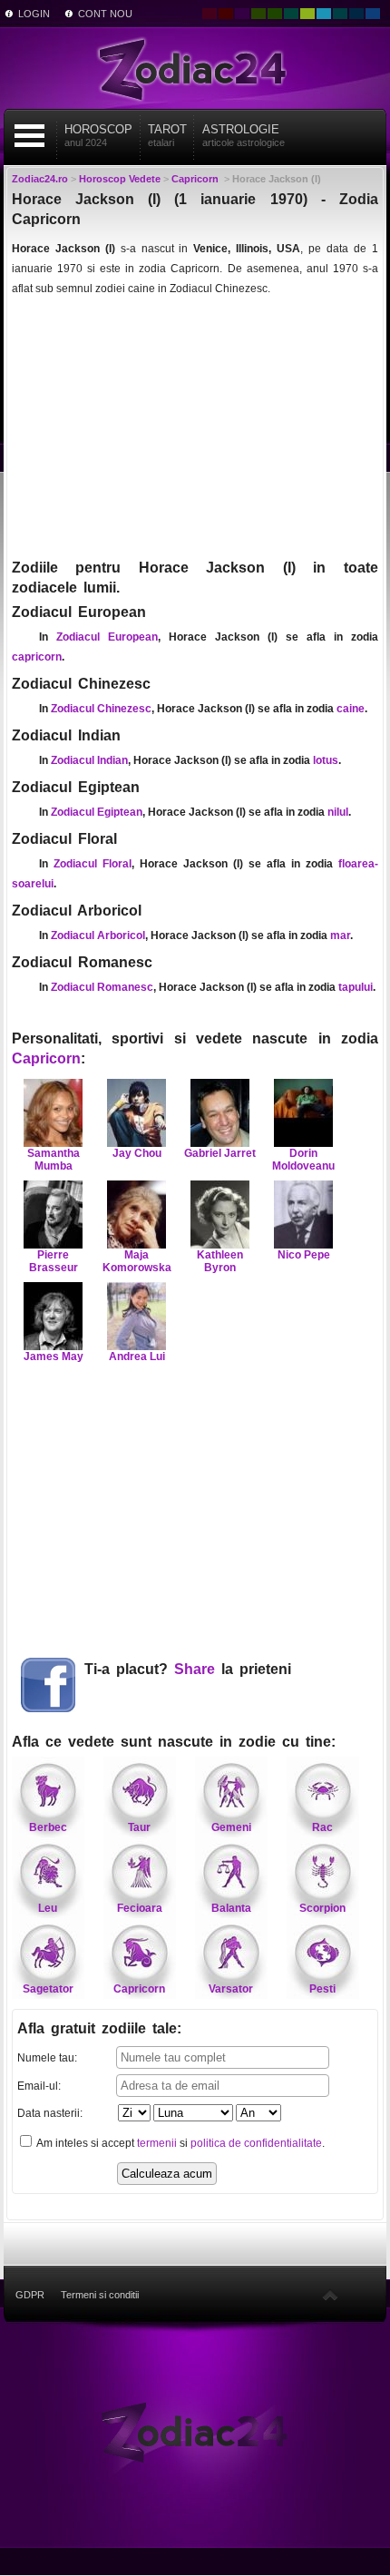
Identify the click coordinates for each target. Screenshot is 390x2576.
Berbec (48, 1827)
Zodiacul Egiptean (97, 812)
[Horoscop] (195, 2431)
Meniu (30, 136)
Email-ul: (39, 2086)
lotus (326, 760)
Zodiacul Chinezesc (101, 709)
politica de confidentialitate (256, 2143)
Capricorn (46, 1058)
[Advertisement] (195, 426)
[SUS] (330, 2295)
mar (340, 935)
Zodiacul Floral (93, 864)
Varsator (231, 1989)
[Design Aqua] (324, 14)
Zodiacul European (107, 637)
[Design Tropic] (291, 14)
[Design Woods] (275, 14)
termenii (157, 2143)
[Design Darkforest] (258, 14)
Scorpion (322, 1908)
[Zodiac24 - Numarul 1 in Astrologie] (195, 68)
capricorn (37, 657)
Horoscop (98, 135)
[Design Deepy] (373, 14)
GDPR (30, 2295)
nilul (338, 812)
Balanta (231, 1908)
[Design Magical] (242, 14)
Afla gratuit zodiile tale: (99, 2028)
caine (351, 709)
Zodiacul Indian (89, 760)
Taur (139, 1827)
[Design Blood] (210, 14)
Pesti (322, 1989)
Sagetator (48, 1989)
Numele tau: (47, 2058)
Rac (322, 1827)
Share (195, 1669)
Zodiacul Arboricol (98, 935)
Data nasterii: (50, 2113)
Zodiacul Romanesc (102, 987)
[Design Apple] (307, 14)
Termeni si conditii (100, 2295)
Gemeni (231, 1827)
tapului (356, 987)
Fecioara (140, 1908)
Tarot (167, 135)
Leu (48, 1908)
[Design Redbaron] (226, 14)
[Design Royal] (356, 14)
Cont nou (105, 14)
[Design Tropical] (340, 14)
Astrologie (244, 135)
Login (34, 14)
